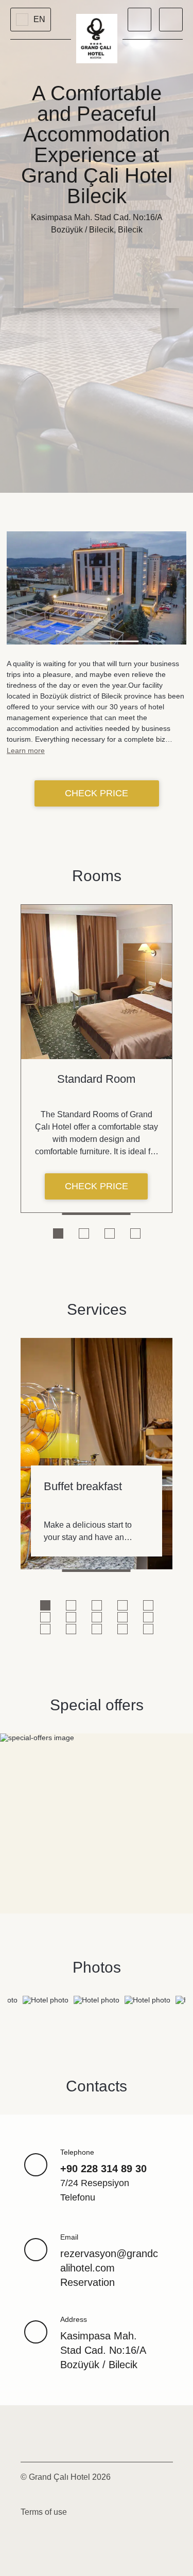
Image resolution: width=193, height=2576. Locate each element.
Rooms (97, 876)
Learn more (26, 750)
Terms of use (44, 2512)
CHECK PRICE (97, 793)
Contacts (97, 2086)
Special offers (97, 1705)
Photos (97, 1967)
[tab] (58, 1233)
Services (97, 1309)
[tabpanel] (97, 1059)
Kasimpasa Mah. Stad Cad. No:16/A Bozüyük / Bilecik (103, 2350)
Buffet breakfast (83, 1486)
